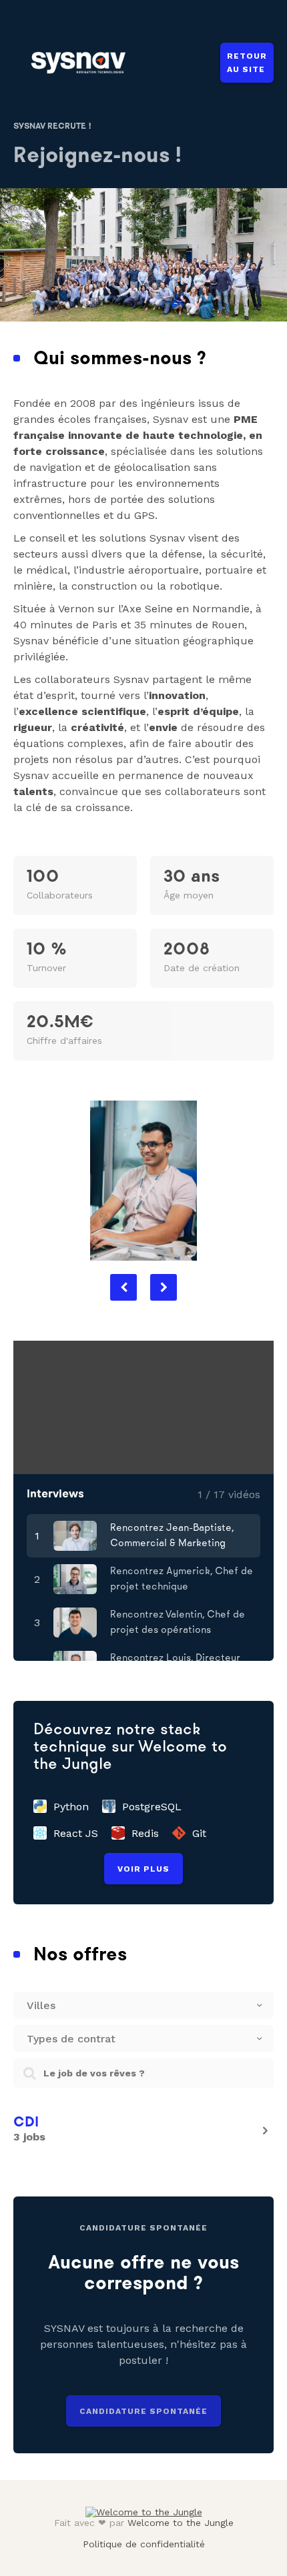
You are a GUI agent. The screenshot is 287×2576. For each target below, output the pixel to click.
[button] (123, 1287)
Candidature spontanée (143, 2411)
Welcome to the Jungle (181, 2523)
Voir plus (143, 1869)
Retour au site (247, 63)
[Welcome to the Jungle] (144, 2512)
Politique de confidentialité (144, 2544)
